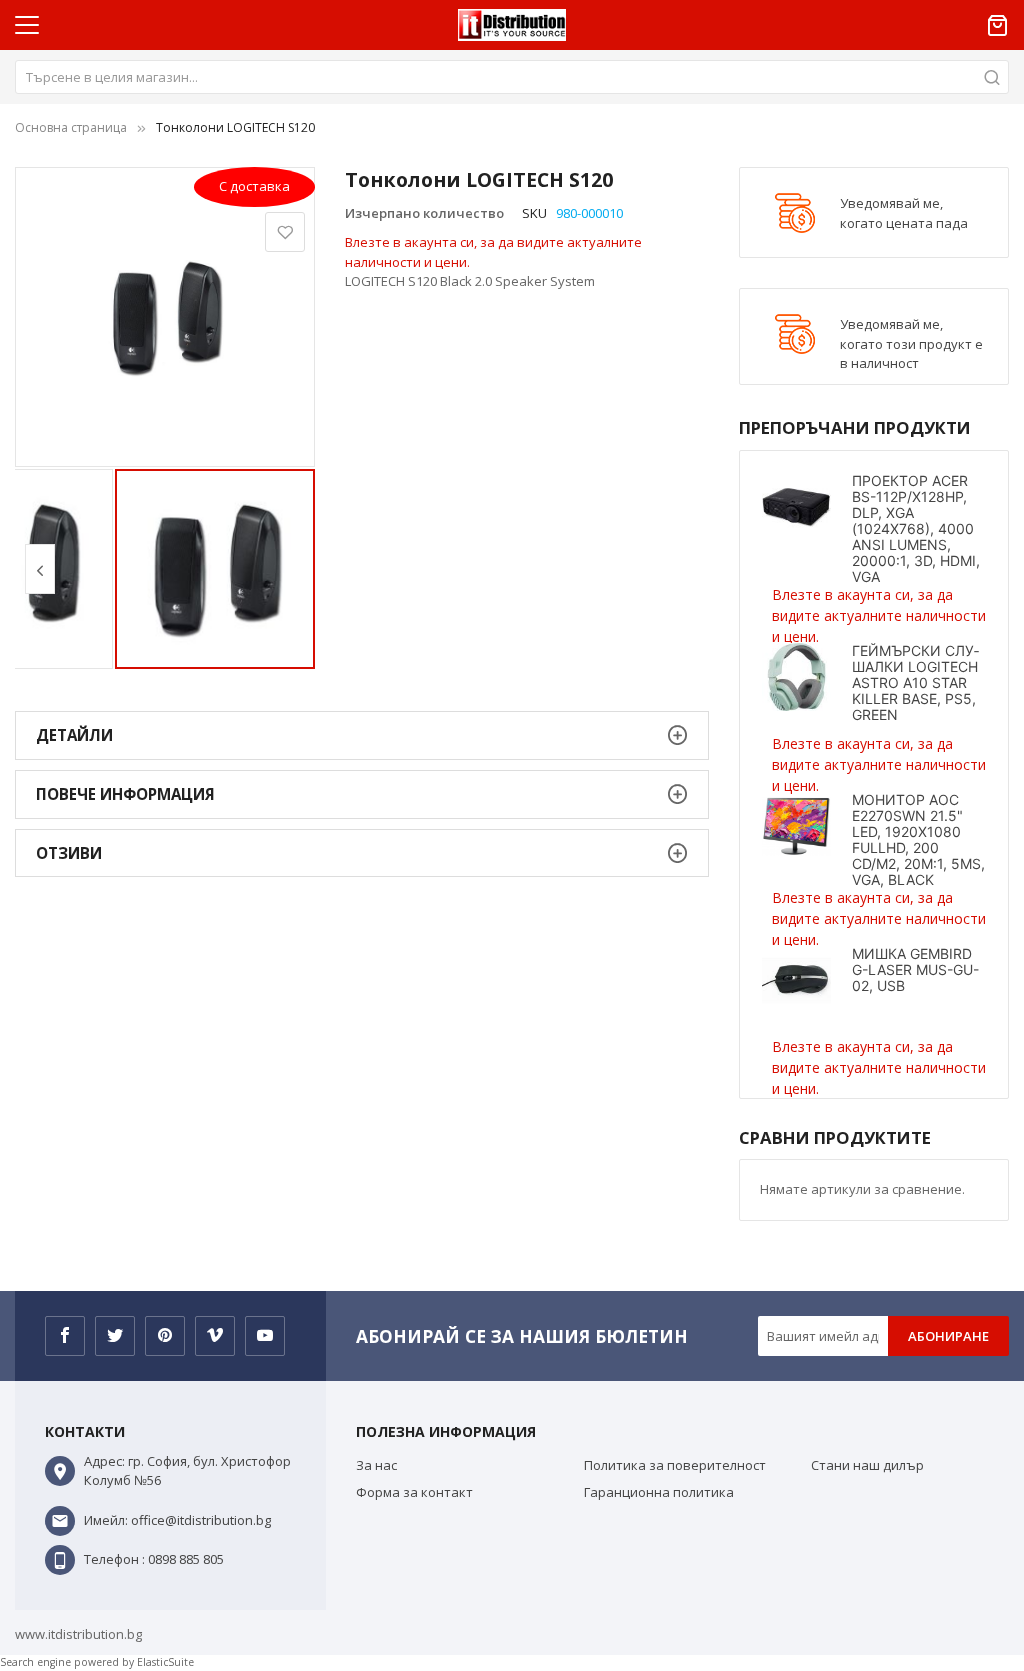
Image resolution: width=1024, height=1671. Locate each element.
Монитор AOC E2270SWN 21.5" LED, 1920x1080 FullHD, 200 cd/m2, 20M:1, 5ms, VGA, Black (918, 839)
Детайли (74, 735)
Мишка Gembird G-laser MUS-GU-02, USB (915, 969)
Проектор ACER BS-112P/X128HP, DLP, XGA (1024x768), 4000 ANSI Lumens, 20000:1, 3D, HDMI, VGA (916, 528)
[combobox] (512, 77)
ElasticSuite (165, 1662)
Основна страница (71, 127)
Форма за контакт (414, 1492)
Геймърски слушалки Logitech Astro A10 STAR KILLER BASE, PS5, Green (915, 682)
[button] (40, 569)
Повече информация (125, 794)
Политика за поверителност (675, 1465)
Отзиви (69, 853)
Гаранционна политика (659, 1492)
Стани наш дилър (867, 1465)
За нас (376, 1465)
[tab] (362, 735)
